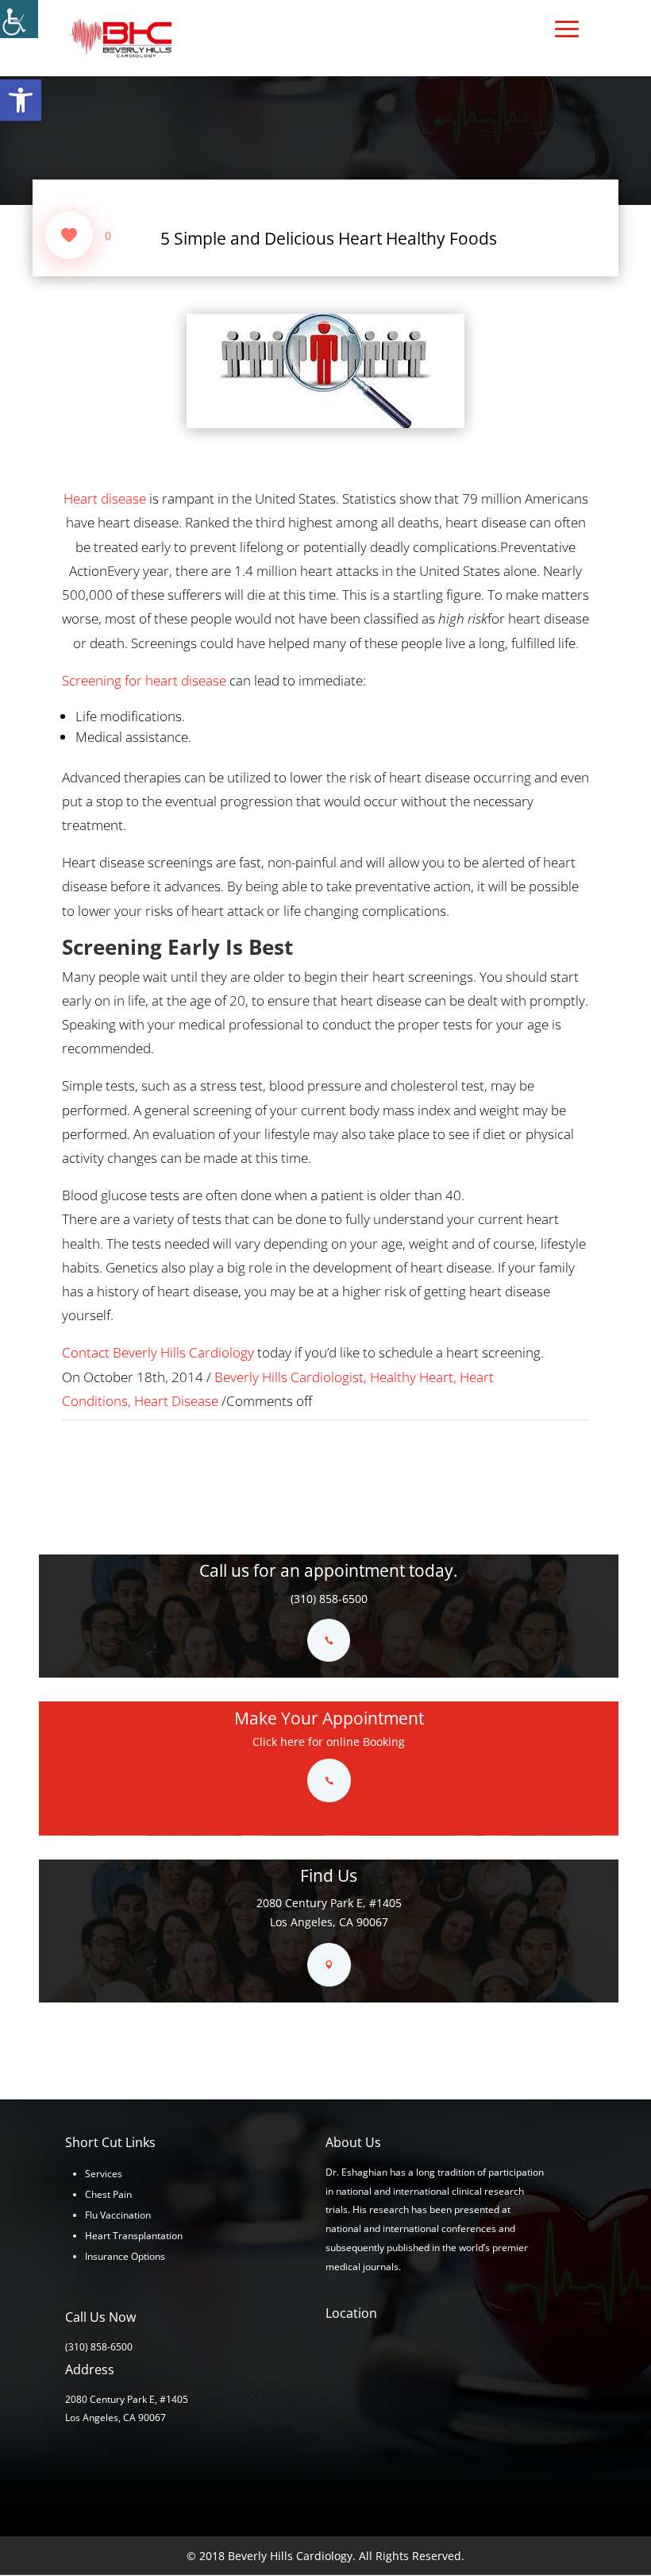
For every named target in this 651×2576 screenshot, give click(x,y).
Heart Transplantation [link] (134, 2236)
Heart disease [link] (105, 498)
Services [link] (104, 2174)
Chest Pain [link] (108, 2194)
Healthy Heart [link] (412, 1377)
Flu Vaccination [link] (118, 2215)
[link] (21, 100)
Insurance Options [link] (125, 2256)
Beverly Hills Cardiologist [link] (289, 1377)
